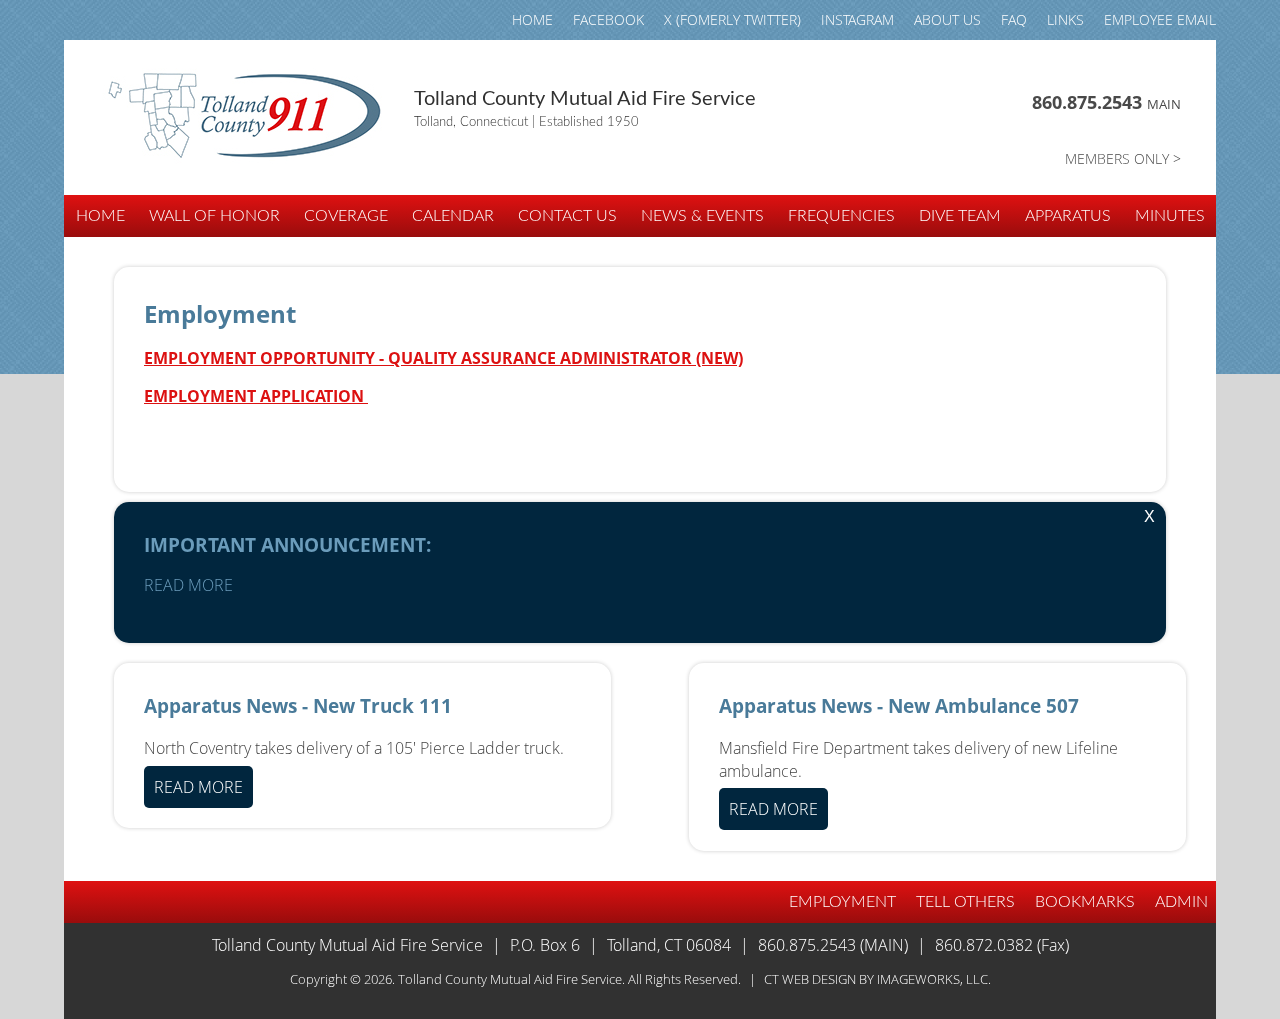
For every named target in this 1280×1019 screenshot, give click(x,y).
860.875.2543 (1106, 102)
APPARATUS (1068, 216)
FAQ (1014, 19)
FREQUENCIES (841, 216)
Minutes (1170, 216)
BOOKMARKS (1085, 902)
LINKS (1065, 19)
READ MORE (188, 585)
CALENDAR (453, 216)
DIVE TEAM (960, 216)
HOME (532, 19)
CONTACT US (567, 216)
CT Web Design (810, 979)
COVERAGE (346, 216)
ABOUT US (947, 19)
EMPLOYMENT (842, 902)
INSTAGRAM (857, 19)
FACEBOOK (608, 19)
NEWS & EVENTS (702, 216)
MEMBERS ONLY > (1123, 158)
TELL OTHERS (965, 902)
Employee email (1160, 19)
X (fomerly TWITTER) (732, 19)
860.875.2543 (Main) (833, 945)
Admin (1181, 902)
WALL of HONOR (214, 216)
